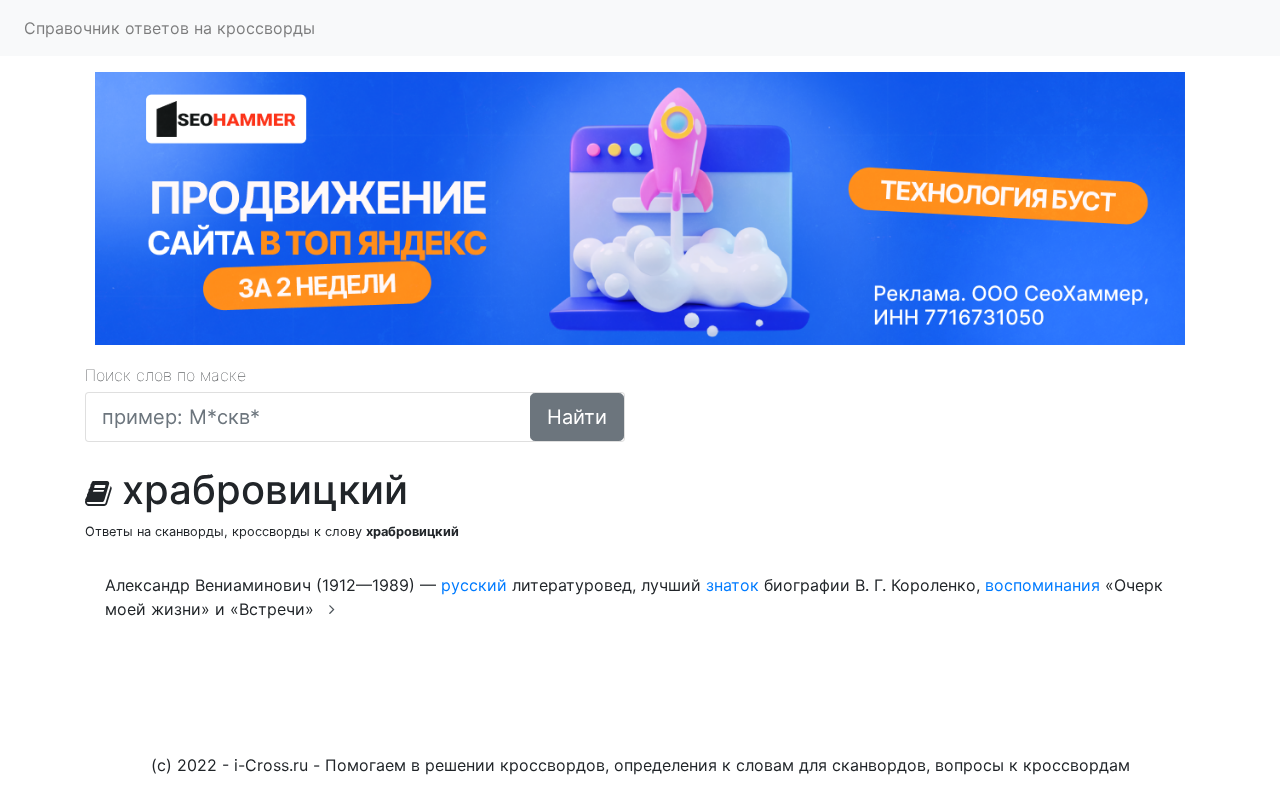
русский (474, 585)
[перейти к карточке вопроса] (332, 609)
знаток (732, 585)
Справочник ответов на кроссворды (169, 28)
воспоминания (1042, 585)
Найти (577, 417)
